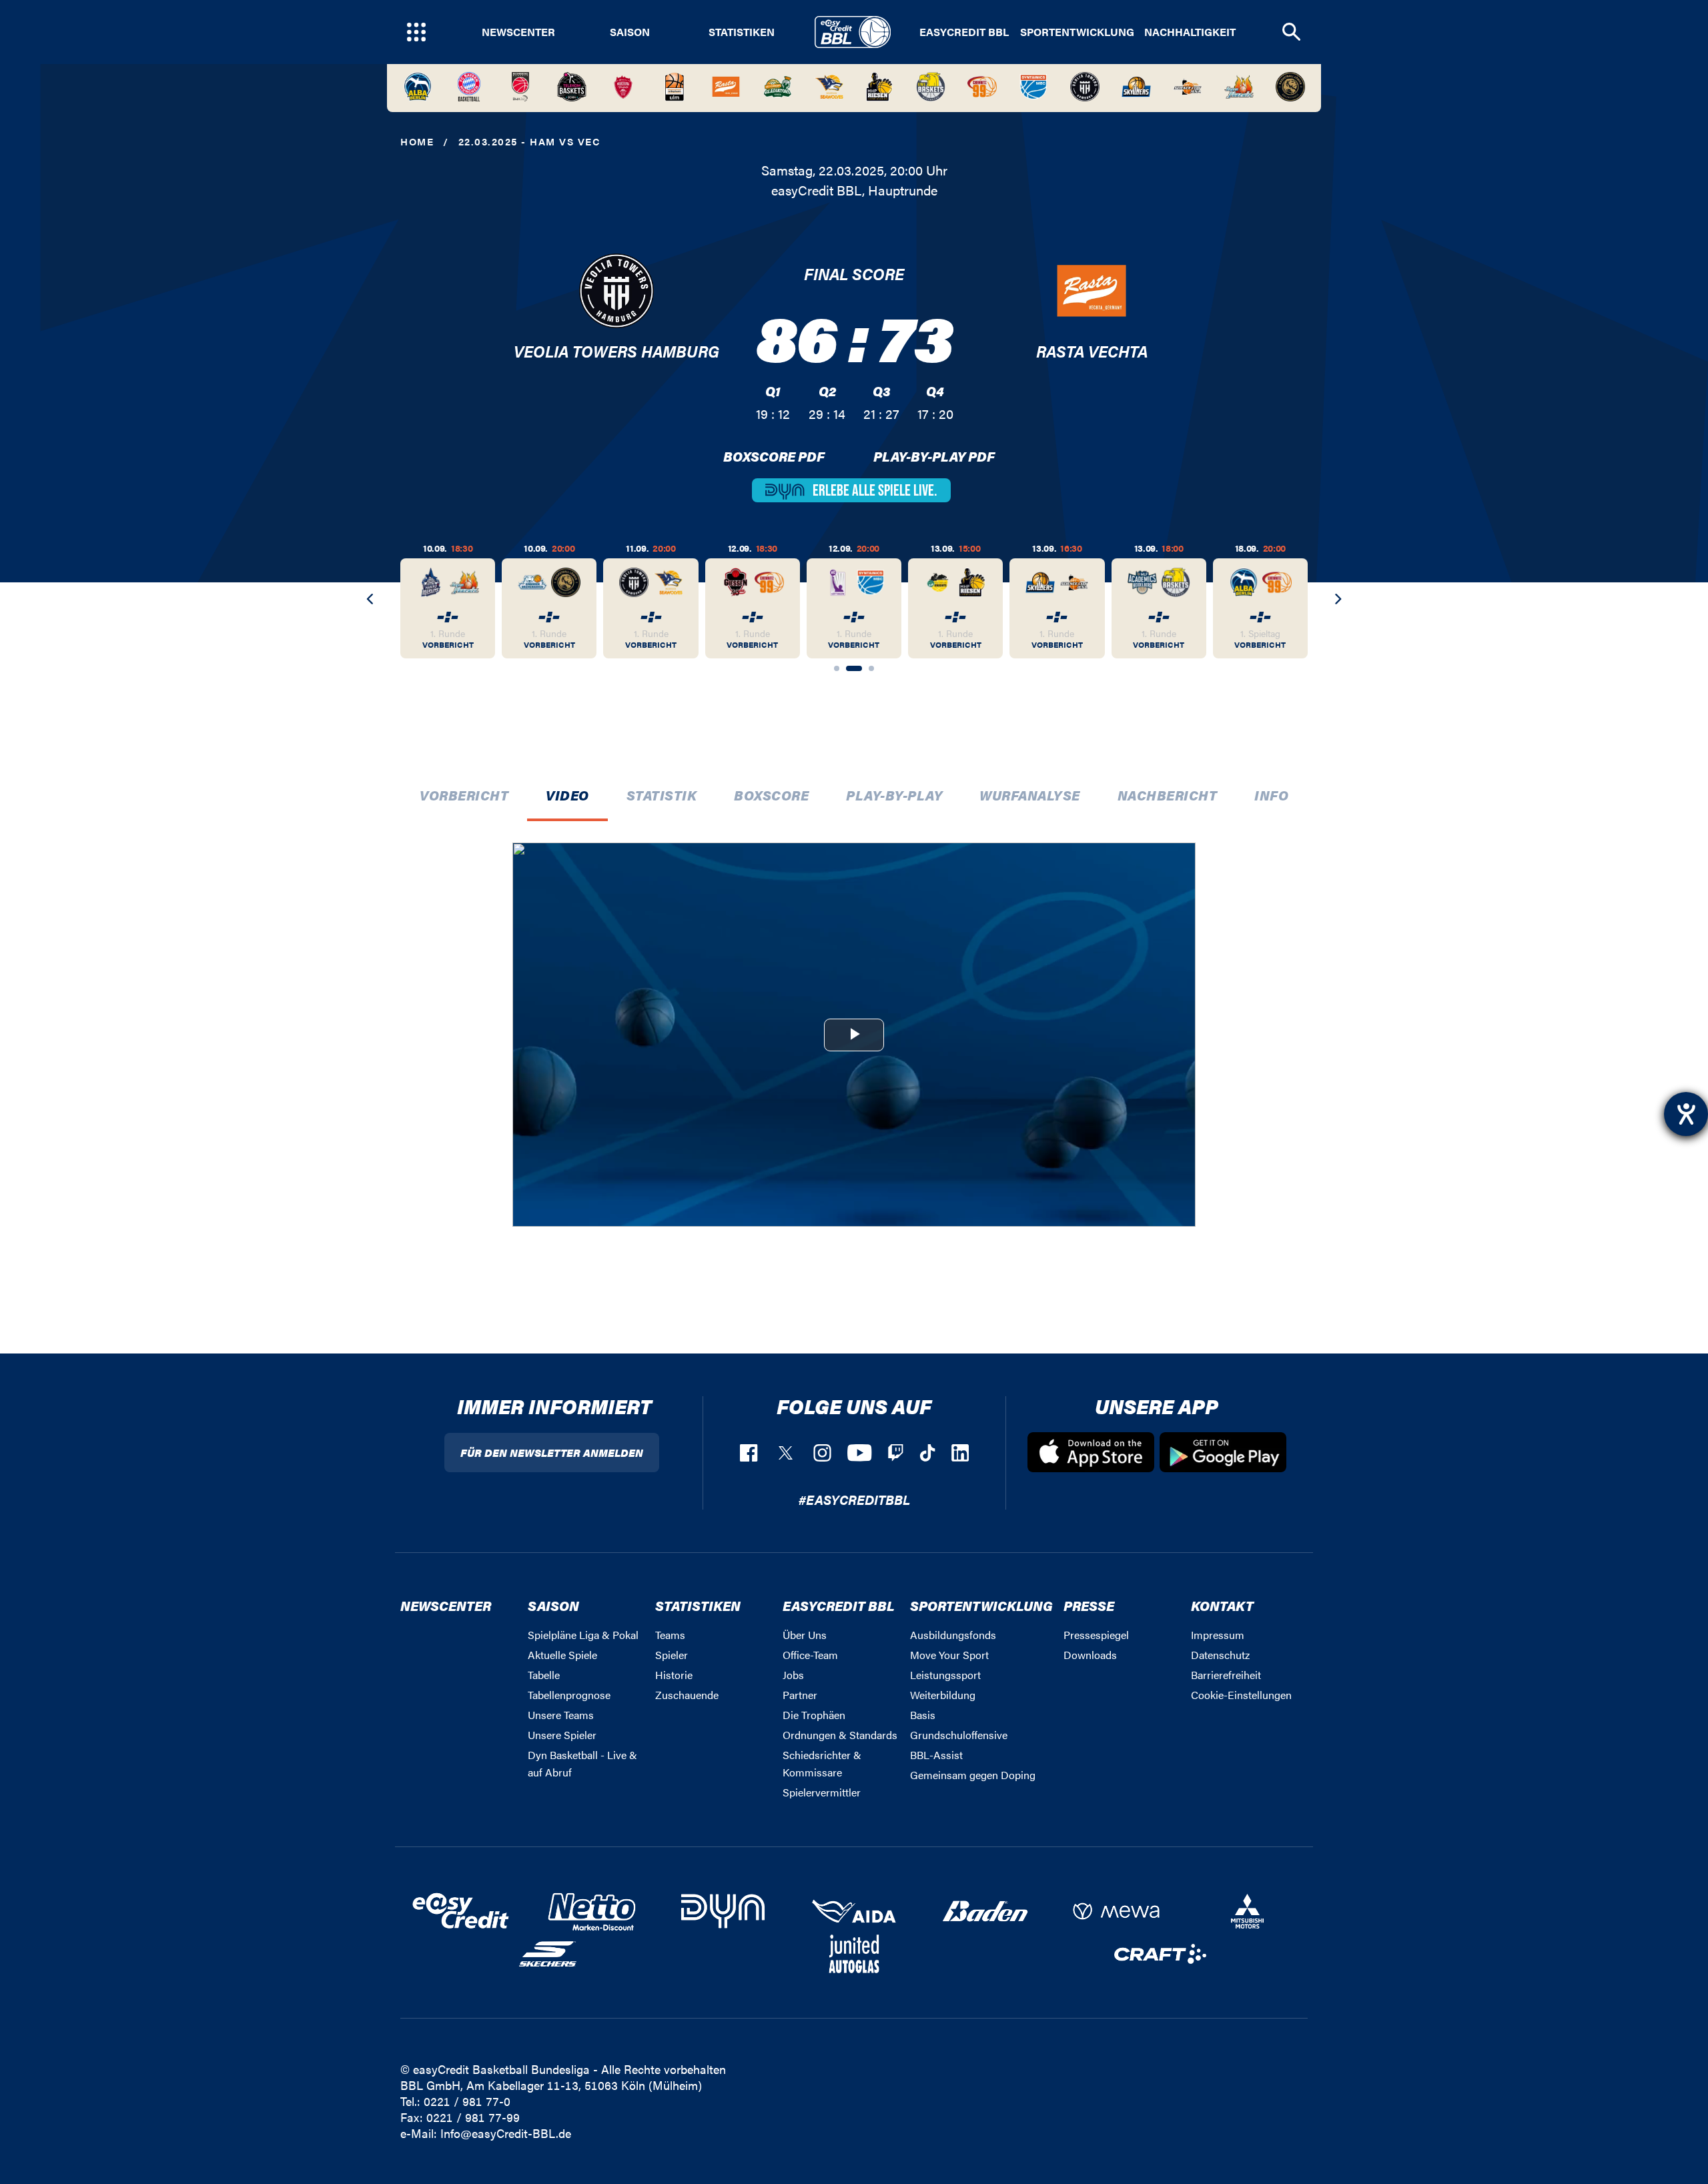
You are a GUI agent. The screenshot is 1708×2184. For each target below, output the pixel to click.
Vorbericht (464, 795)
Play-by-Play (894, 795)
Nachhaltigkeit (1190, 32)
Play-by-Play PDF (934, 456)
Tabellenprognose (569, 1695)
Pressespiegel (1096, 1635)
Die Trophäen (814, 1715)
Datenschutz (1220, 1655)
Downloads (1090, 1655)
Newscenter (518, 32)
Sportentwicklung (1077, 32)
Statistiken (742, 32)
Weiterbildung (943, 1695)
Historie (674, 1675)
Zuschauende (687, 1695)
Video (567, 795)
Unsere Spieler (562, 1735)
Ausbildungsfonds (953, 1635)
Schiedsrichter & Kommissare (822, 1763)
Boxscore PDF (774, 456)
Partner (800, 1695)
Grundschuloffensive (959, 1735)
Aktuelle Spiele (562, 1655)
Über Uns (805, 1635)
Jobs (793, 1675)
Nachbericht (1168, 795)
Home (417, 141)
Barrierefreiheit (1226, 1675)
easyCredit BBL (964, 32)
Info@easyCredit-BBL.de (506, 2133)
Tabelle (544, 1675)
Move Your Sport (949, 1655)
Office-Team (810, 1655)
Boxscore (771, 795)
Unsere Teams (561, 1715)
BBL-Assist (936, 1755)
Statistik (662, 795)
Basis (923, 1715)
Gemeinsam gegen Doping (973, 1775)
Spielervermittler (822, 1792)
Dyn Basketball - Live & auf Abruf (582, 1763)
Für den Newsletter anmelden (552, 1453)
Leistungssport (945, 1675)
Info (1271, 795)
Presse (1089, 1605)
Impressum (1218, 1635)
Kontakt (1222, 1605)
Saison (630, 32)
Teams (670, 1635)
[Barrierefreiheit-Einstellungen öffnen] (1686, 1114)
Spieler (672, 1655)
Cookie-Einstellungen (1241, 1695)
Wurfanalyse (1030, 795)
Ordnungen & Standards (840, 1735)
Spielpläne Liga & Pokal (583, 1635)
